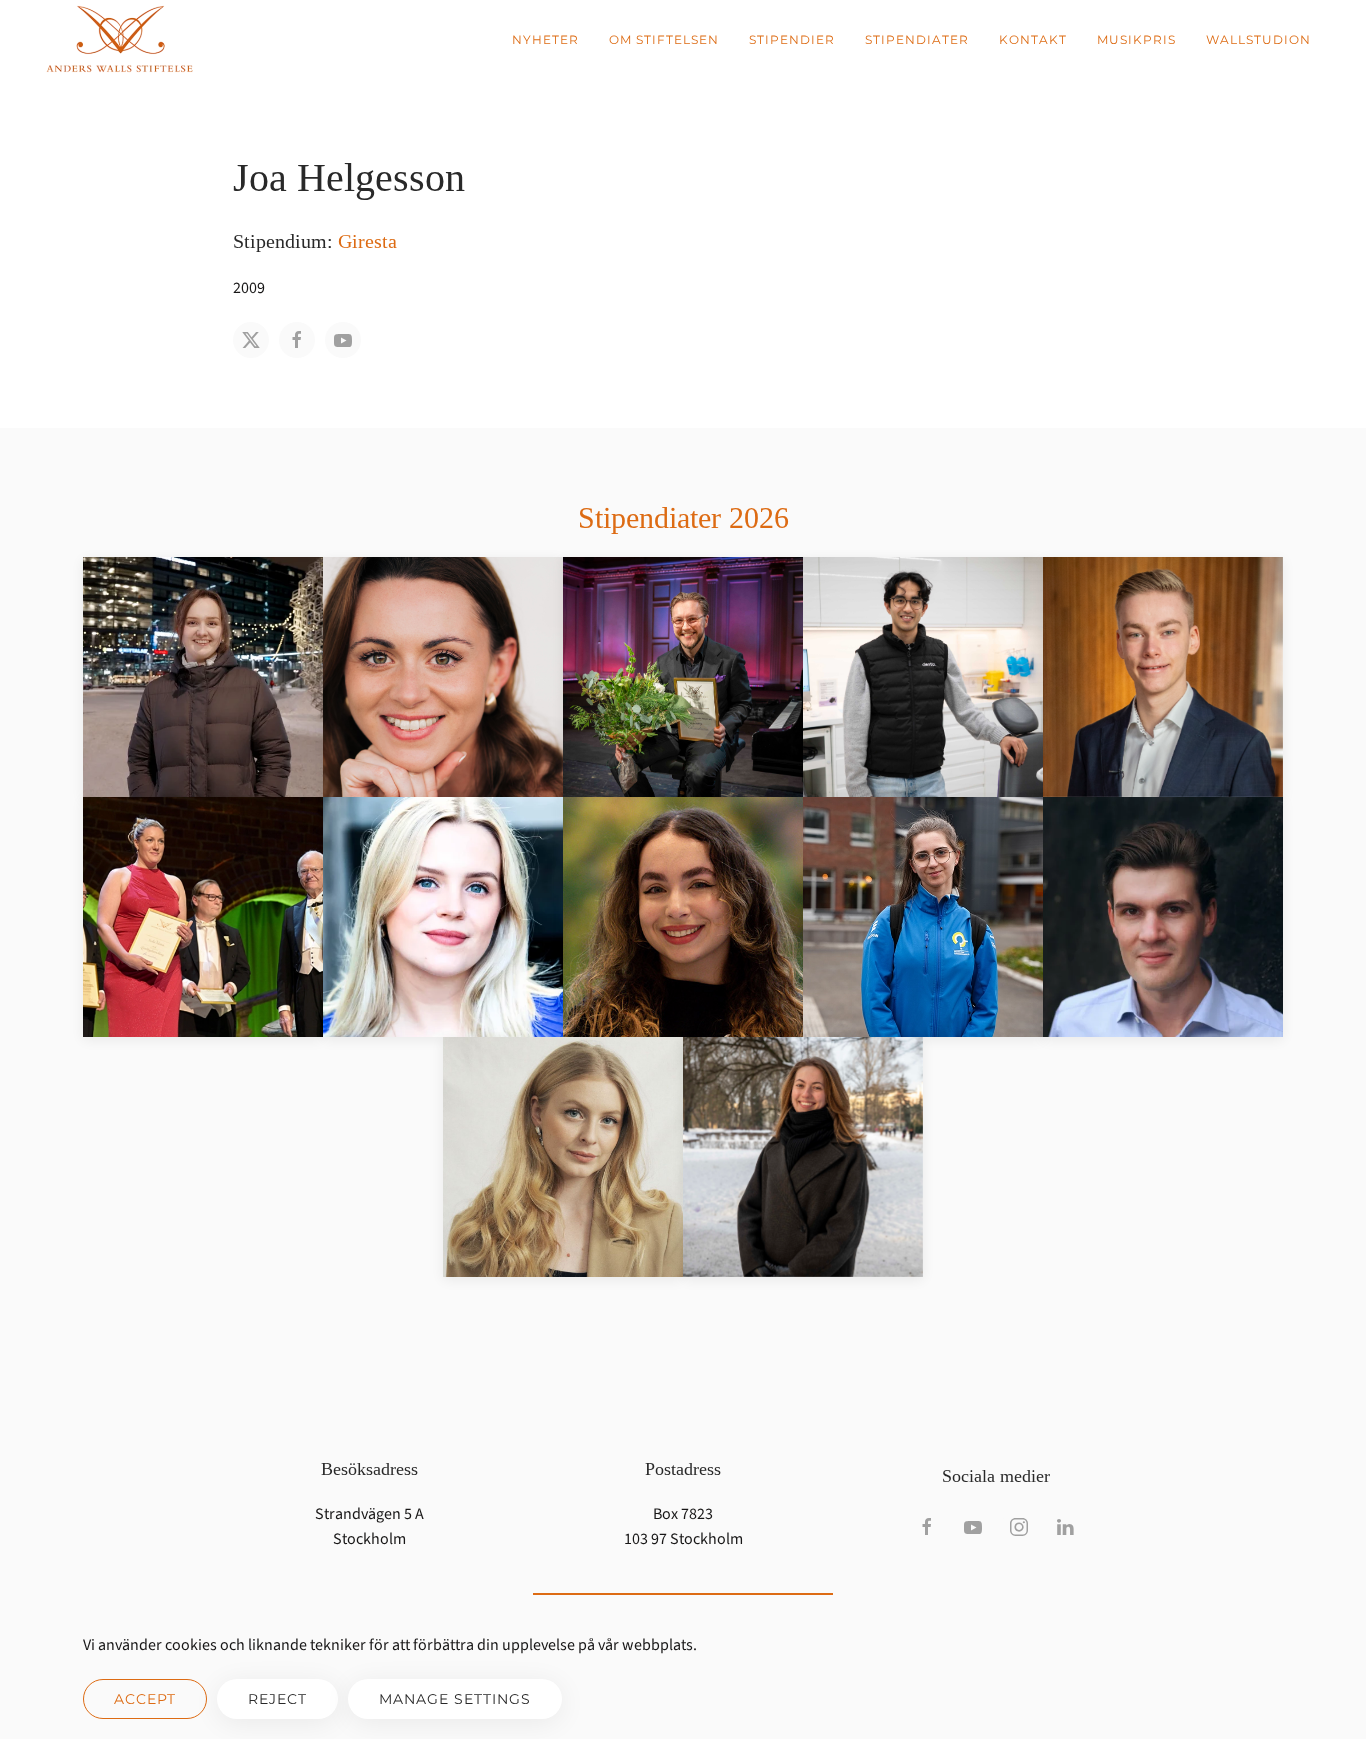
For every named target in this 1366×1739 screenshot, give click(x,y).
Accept (145, 1699)
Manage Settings (455, 1699)
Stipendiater (917, 39)
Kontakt (1033, 39)
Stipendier (792, 39)
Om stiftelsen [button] (664, 39)
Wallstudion (1258, 39)
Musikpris (1136, 39)
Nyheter (545, 39)
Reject (277, 1699)
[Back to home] (120, 40)
